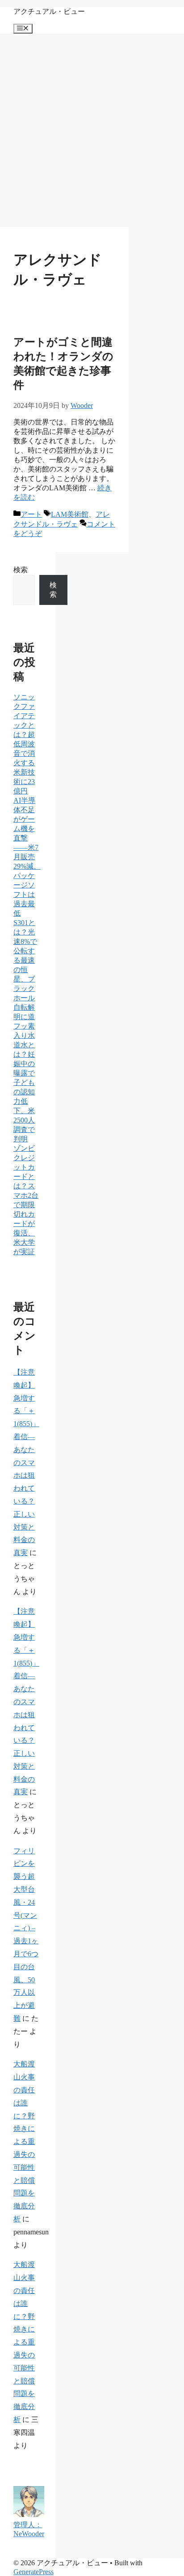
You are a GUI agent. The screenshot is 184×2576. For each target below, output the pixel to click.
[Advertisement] (92, 130)
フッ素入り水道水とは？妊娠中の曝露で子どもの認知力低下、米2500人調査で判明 (24, 1082)
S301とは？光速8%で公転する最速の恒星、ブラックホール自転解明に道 (25, 970)
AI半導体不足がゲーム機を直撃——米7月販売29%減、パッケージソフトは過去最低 (27, 857)
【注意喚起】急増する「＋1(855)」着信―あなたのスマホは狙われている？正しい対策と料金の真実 (26, 1462)
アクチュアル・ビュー (49, 11)
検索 (21, 570)
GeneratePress (33, 2572)
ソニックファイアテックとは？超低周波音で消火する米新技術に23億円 (24, 744)
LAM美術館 (70, 514)
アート (31, 514)
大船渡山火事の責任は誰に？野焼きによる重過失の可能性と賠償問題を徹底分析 (24, 2141)
